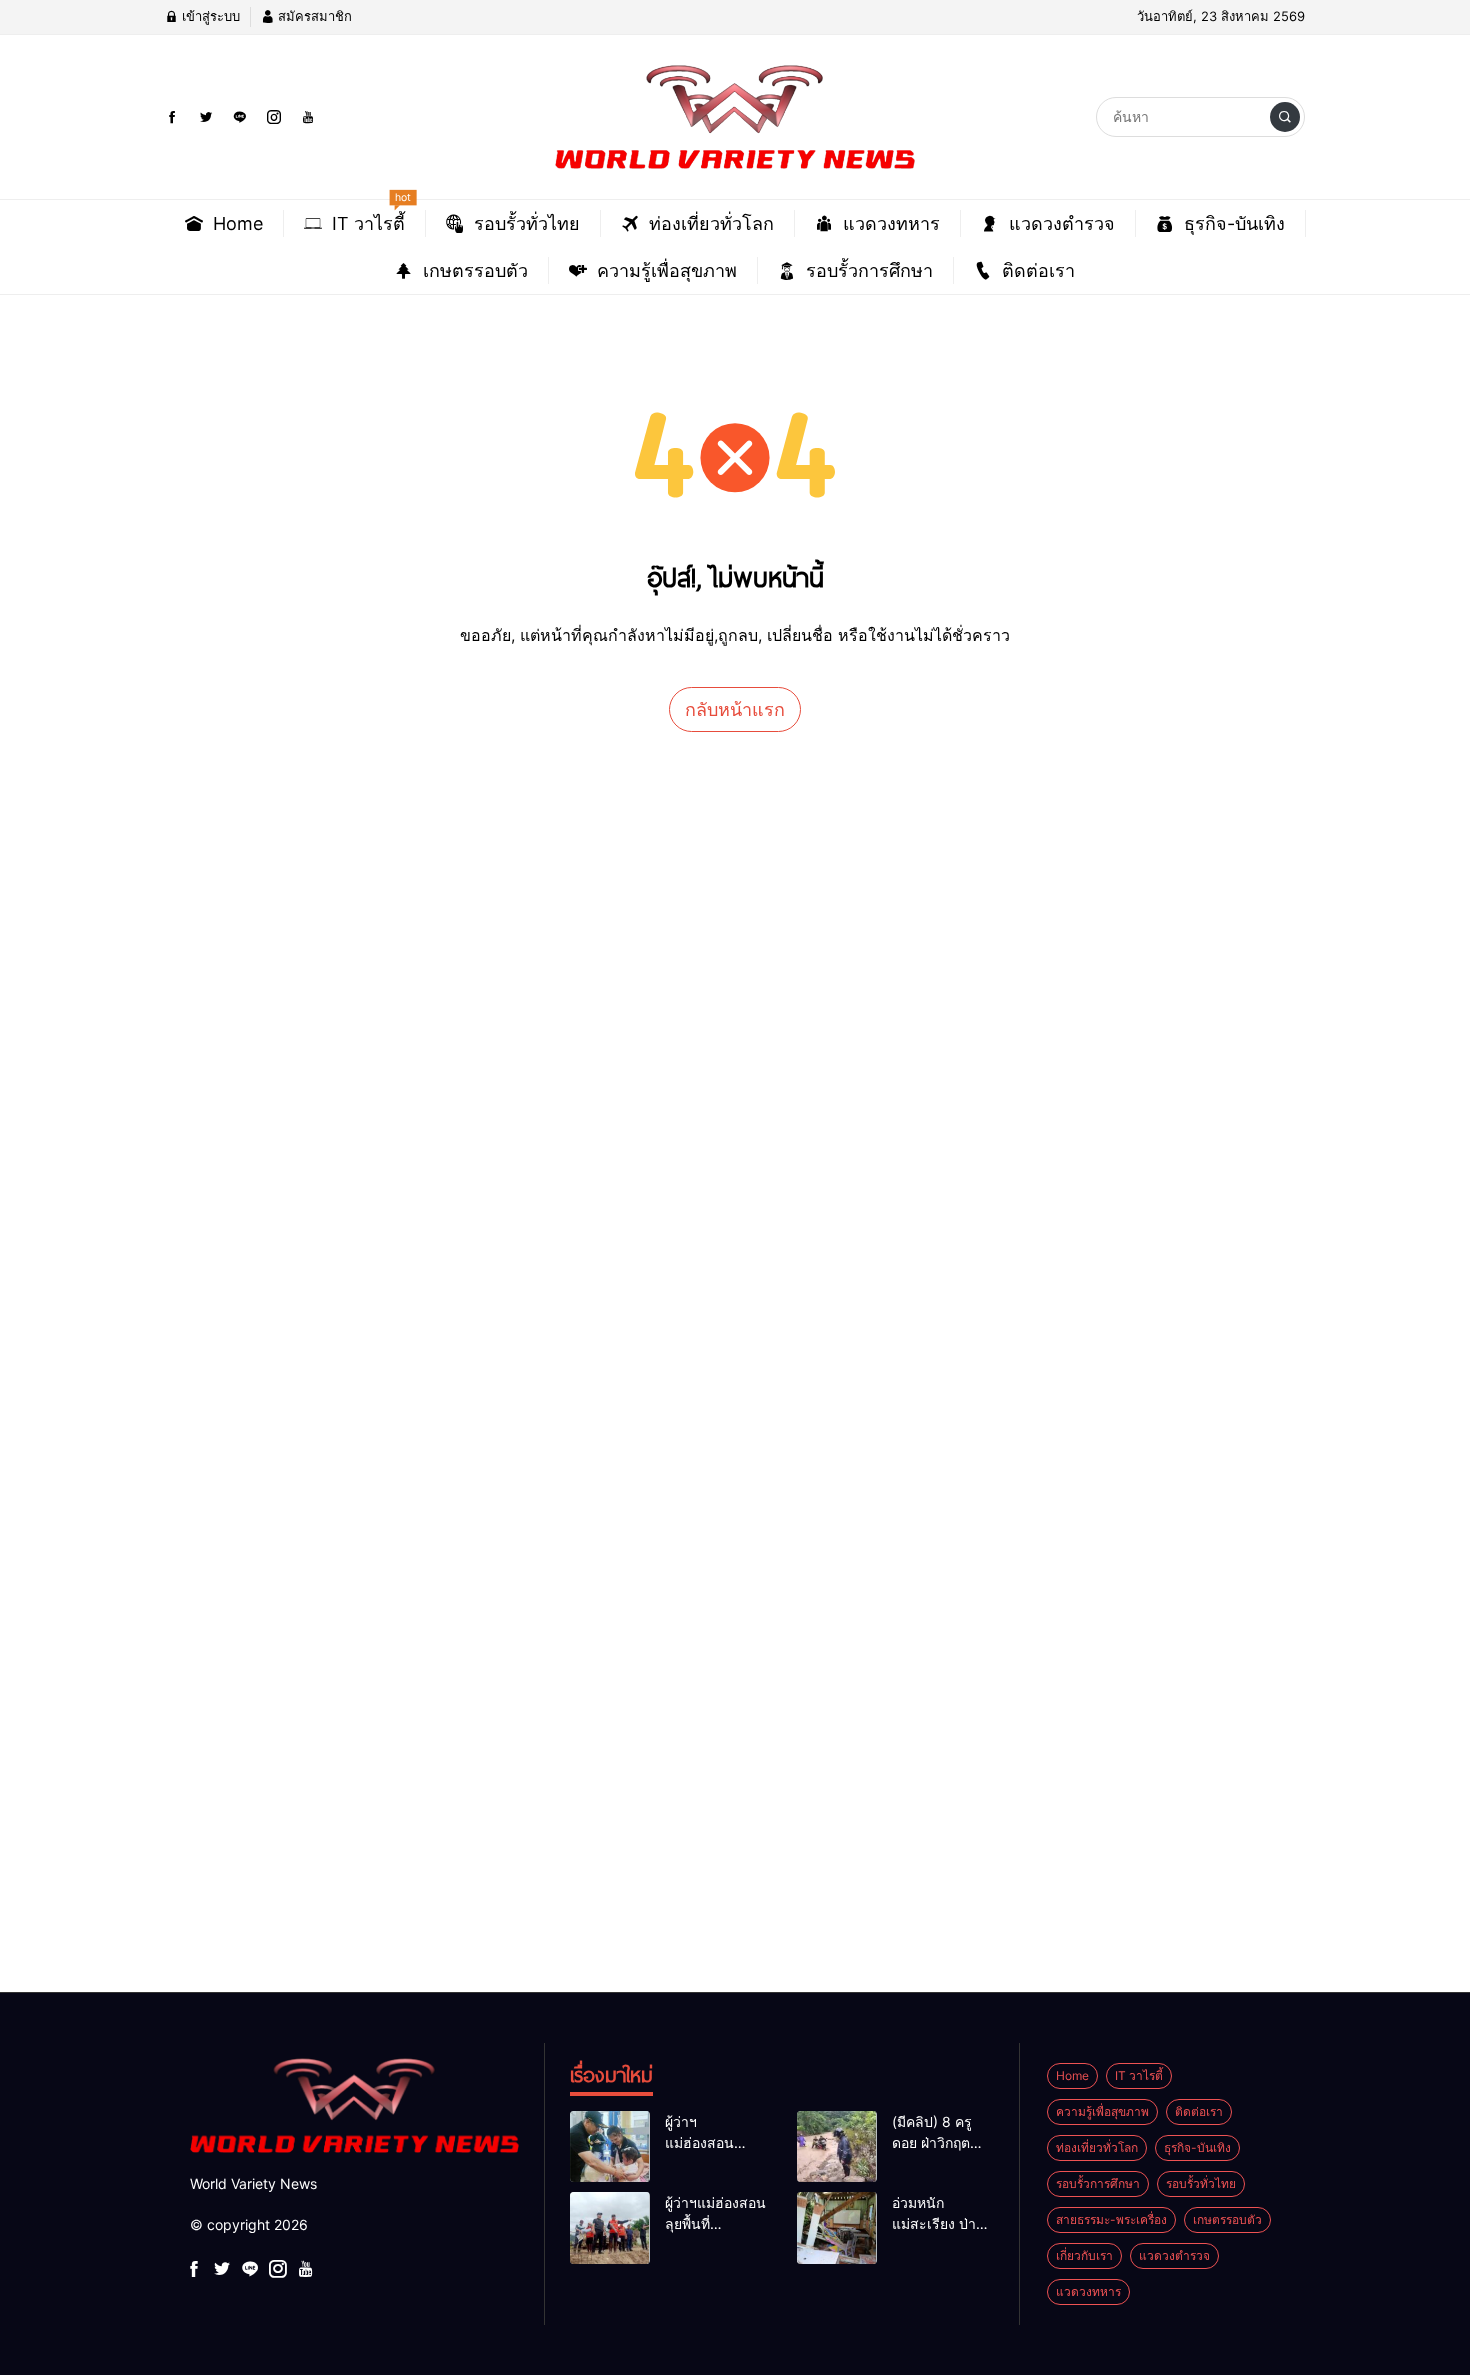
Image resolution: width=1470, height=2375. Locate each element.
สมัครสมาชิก (313, 16)
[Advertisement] (600, 1132)
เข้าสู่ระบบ (209, 16)
